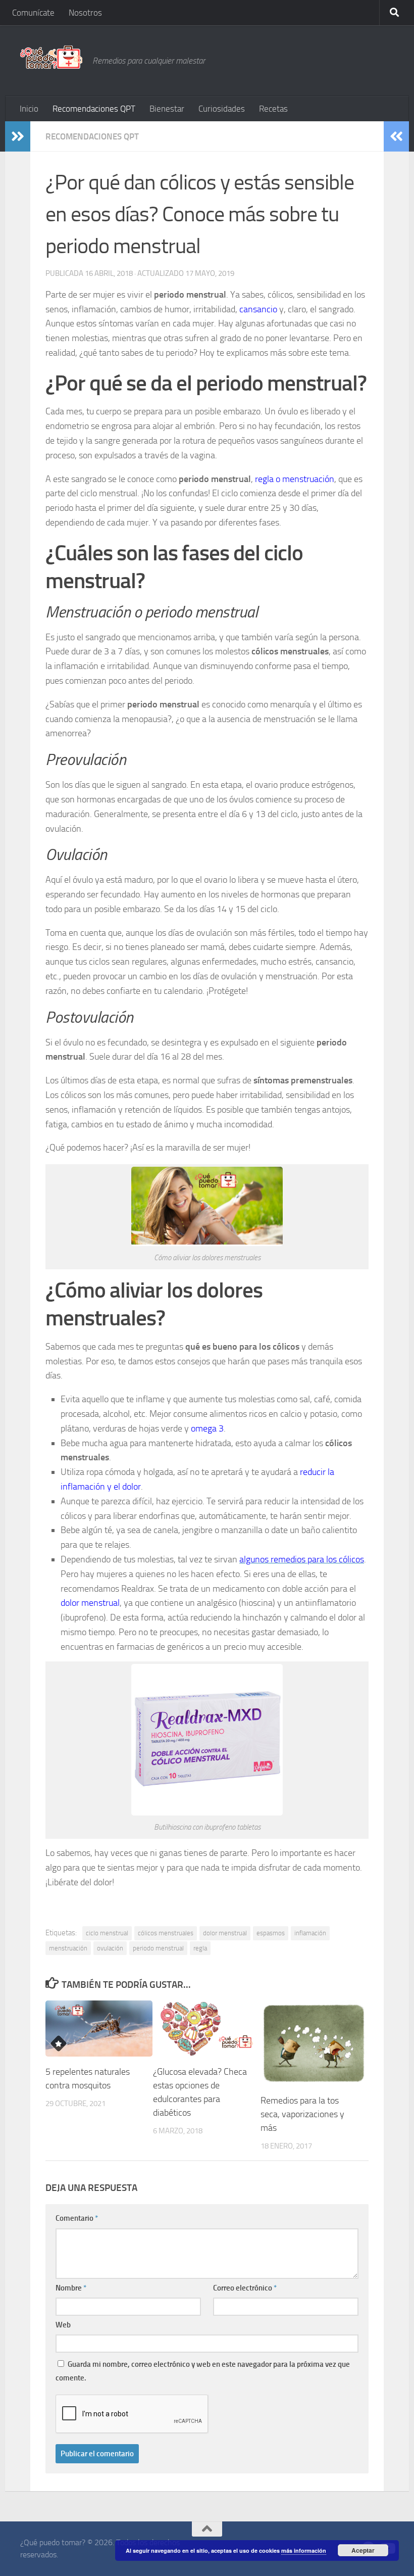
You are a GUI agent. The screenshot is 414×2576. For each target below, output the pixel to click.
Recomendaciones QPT (94, 109)
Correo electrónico (245, 2288)
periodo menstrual (158, 1948)
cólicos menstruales (166, 1933)
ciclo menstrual (107, 1933)
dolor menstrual (225, 1933)
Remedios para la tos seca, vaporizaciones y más (302, 2114)
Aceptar (363, 2550)
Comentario (77, 2218)
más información (304, 2550)
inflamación (310, 1933)
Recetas (273, 109)
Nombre (71, 2288)
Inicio (29, 109)
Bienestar (167, 109)
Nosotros (85, 13)
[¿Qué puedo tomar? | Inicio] (51, 57)
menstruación (68, 1948)
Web (63, 2325)
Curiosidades (222, 109)
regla (200, 1948)
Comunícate (33, 13)
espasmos (271, 1933)
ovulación (110, 1948)
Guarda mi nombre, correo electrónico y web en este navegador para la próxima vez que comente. (203, 2371)
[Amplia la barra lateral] (18, 136)
